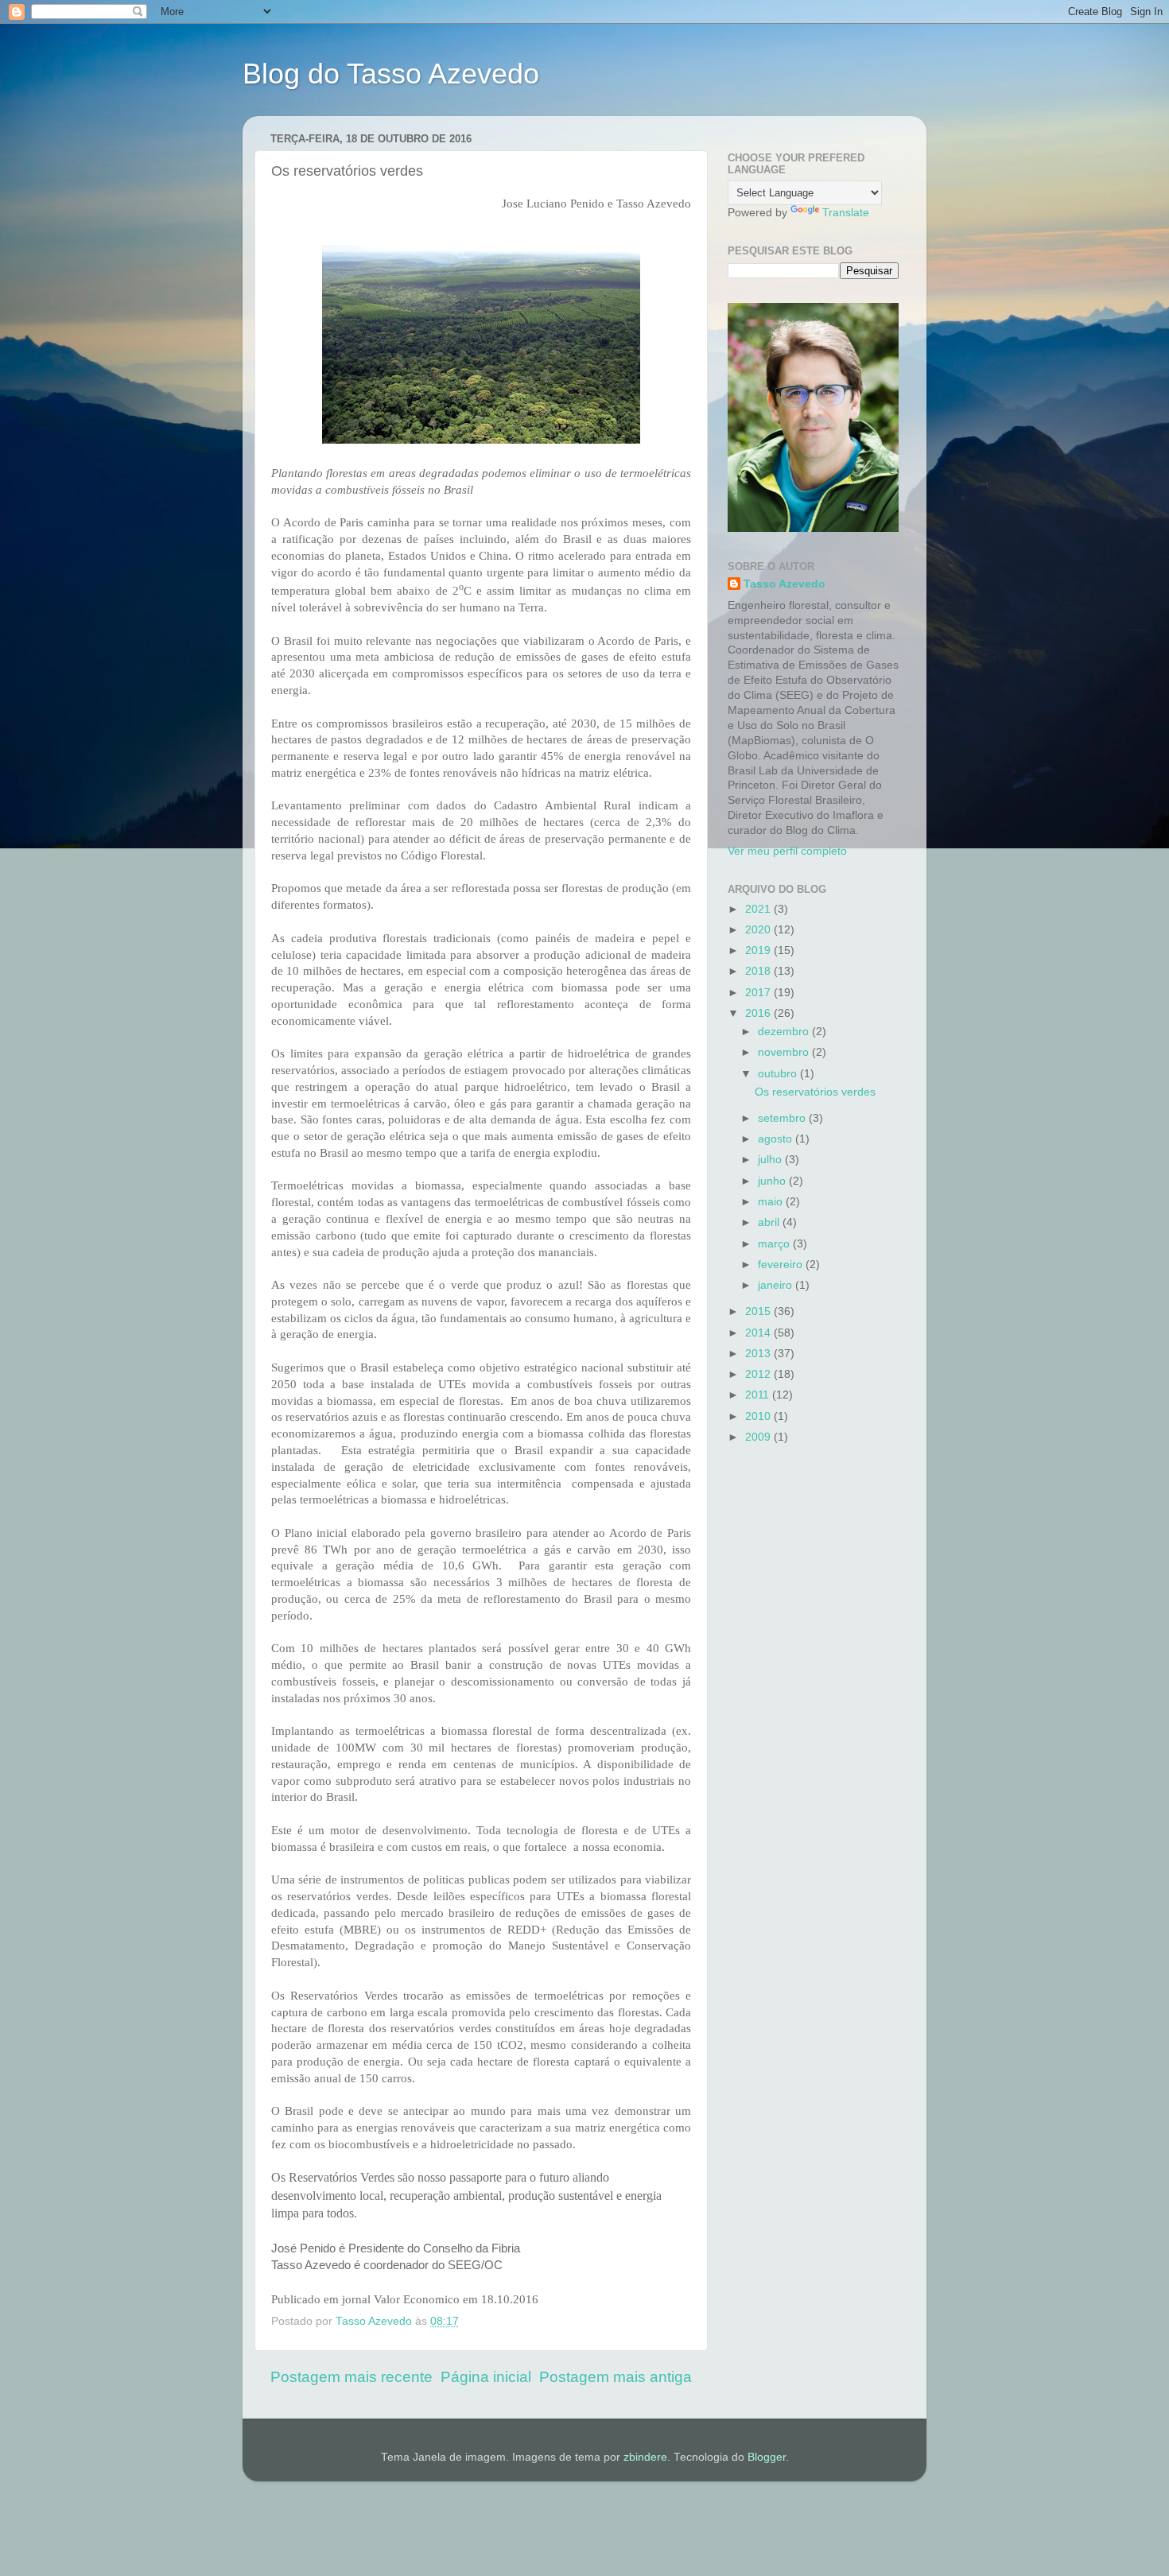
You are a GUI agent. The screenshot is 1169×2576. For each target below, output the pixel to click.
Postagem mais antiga (616, 2377)
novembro (785, 1052)
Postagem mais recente (351, 2377)
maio (772, 1202)
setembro (783, 1118)
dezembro (785, 1032)
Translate (846, 213)
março (775, 1244)
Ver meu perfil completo (787, 851)
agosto (777, 1139)
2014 (759, 1333)
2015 (759, 1311)
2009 (759, 1437)
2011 (759, 1395)
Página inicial (486, 2377)
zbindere (645, 2457)
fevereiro (782, 1265)
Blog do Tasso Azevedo (391, 74)
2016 (759, 1013)
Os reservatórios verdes (815, 1092)
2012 (759, 1374)
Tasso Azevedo (785, 584)
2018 (759, 971)
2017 (759, 993)
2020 (759, 930)
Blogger (767, 2457)
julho (771, 1160)
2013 (759, 1354)
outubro (779, 1074)
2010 (759, 1416)
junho (773, 1181)
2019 (759, 950)
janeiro (777, 1285)
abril (770, 1222)
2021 (759, 909)
